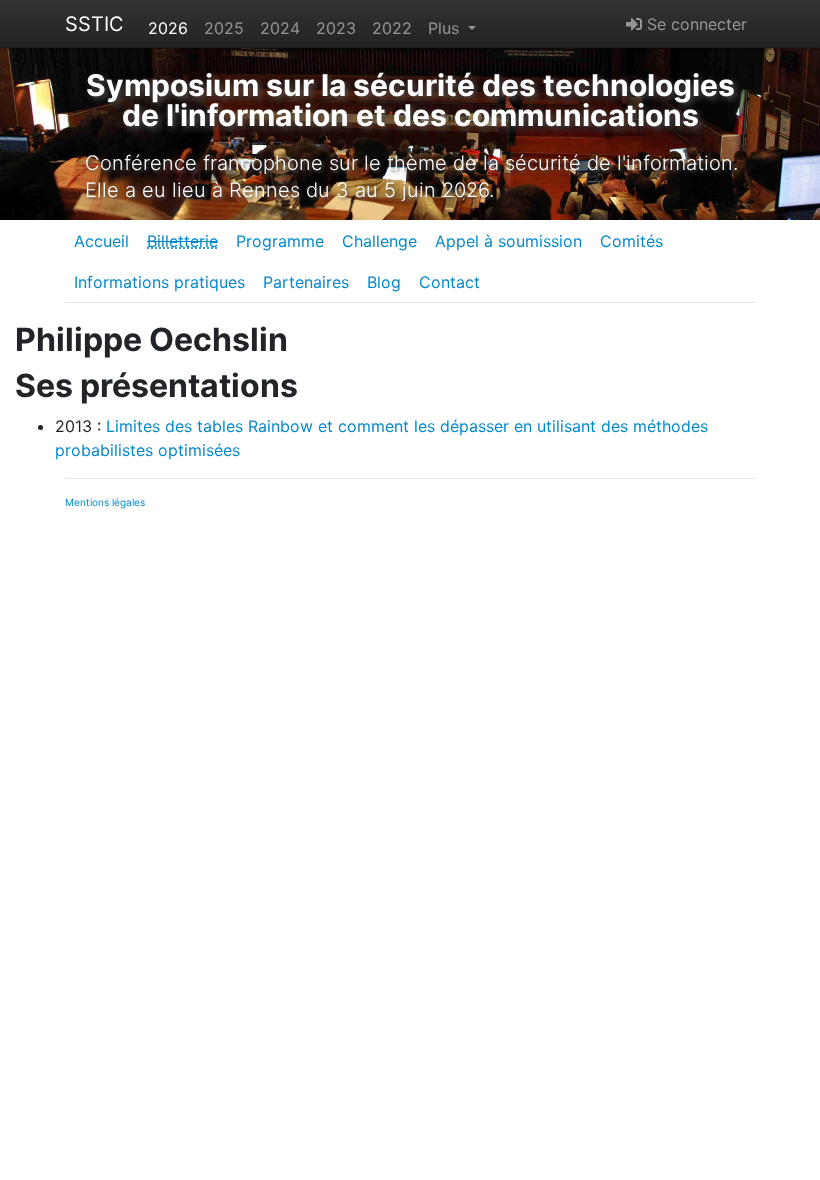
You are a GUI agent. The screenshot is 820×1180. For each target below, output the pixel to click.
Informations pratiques (159, 282)
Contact (449, 282)
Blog (384, 282)
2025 (224, 28)
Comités (631, 241)
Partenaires (306, 282)
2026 (168, 28)
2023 (336, 28)
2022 (392, 28)
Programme (280, 241)
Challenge (379, 241)
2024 (280, 28)
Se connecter (694, 24)
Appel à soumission (508, 241)
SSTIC (94, 24)
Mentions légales (105, 502)
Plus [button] (446, 28)
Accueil (101, 241)
